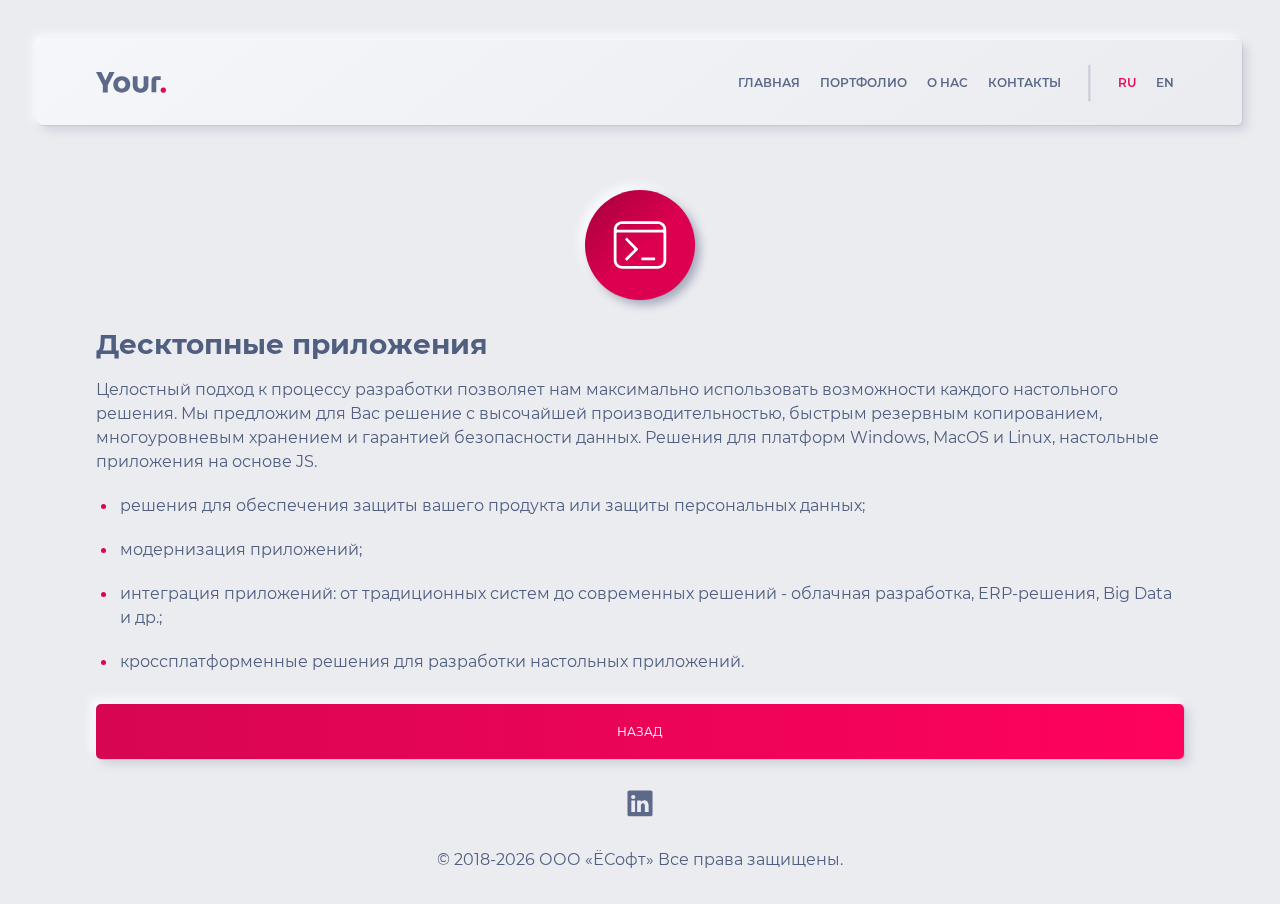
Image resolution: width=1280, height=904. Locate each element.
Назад (640, 731)
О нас (947, 82)
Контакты (1024, 82)
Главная (769, 82)
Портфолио (863, 82)
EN (1165, 82)
